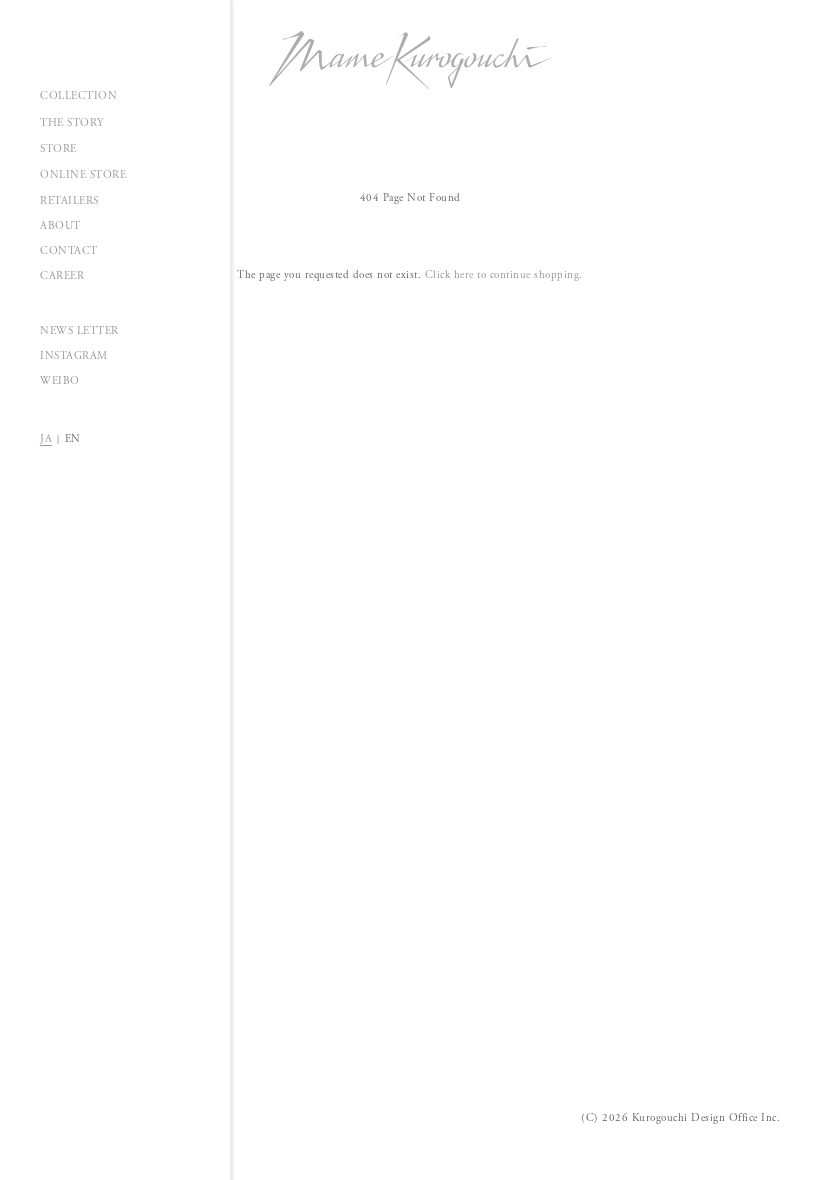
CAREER (62, 276)
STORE (58, 149)
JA (46, 439)
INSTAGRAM (74, 356)
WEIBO (60, 381)
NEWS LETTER (79, 331)
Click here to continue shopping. (504, 275)
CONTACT (69, 251)
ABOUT (60, 226)
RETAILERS (69, 201)
